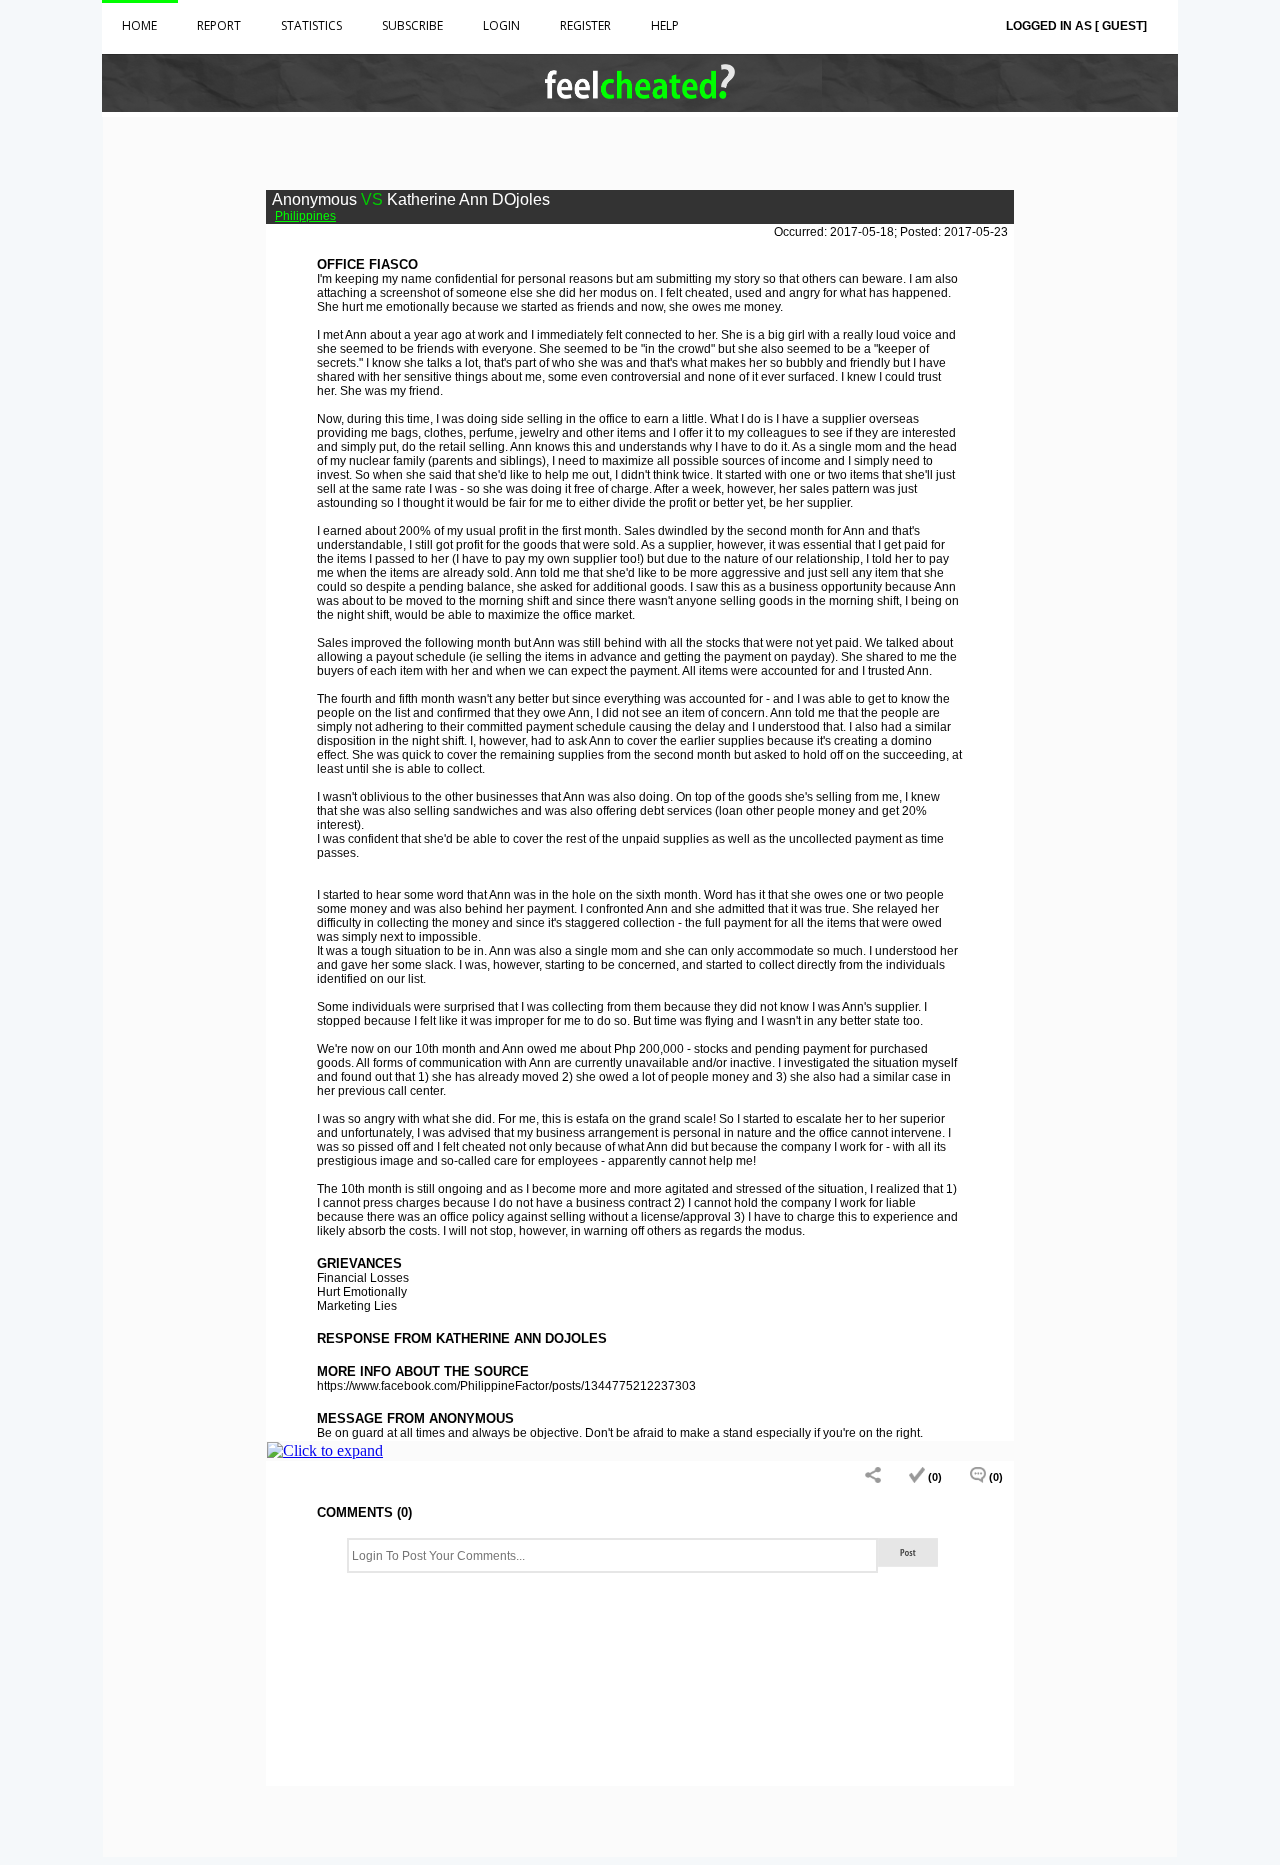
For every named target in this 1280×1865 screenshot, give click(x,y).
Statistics (311, 25)
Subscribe (412, 25)
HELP (665, 25)
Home (139, 25)
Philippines (305, 216)
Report (219, 25)
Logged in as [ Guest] (1076, 26)
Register (585, 25)
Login (501, 25)
